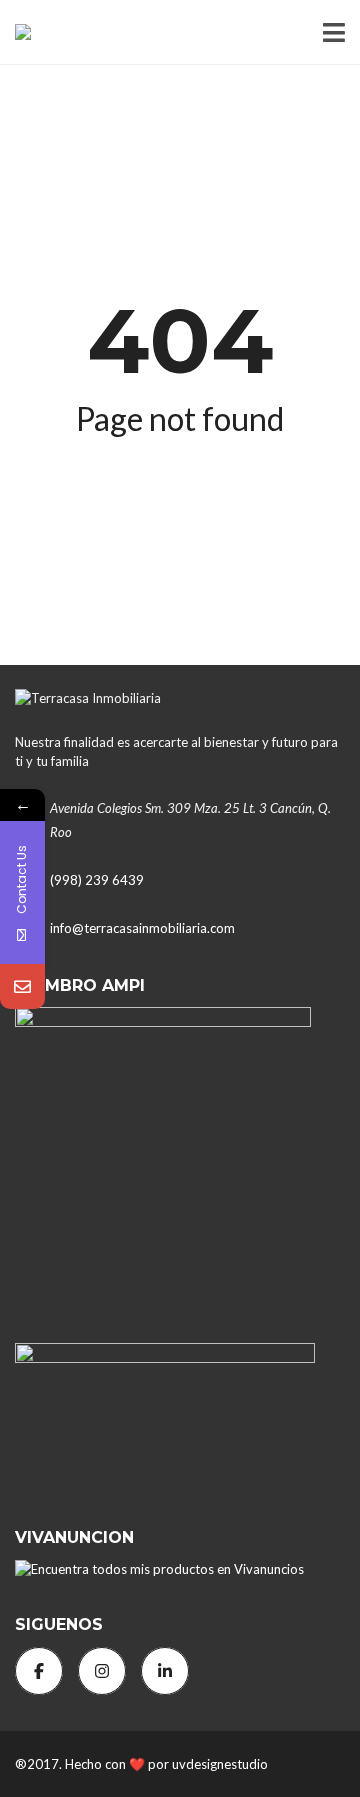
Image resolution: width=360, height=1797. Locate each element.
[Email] (22, 986)
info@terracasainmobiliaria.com (142, 928)
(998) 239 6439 (97, 880)
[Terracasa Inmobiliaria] (15, 32)
